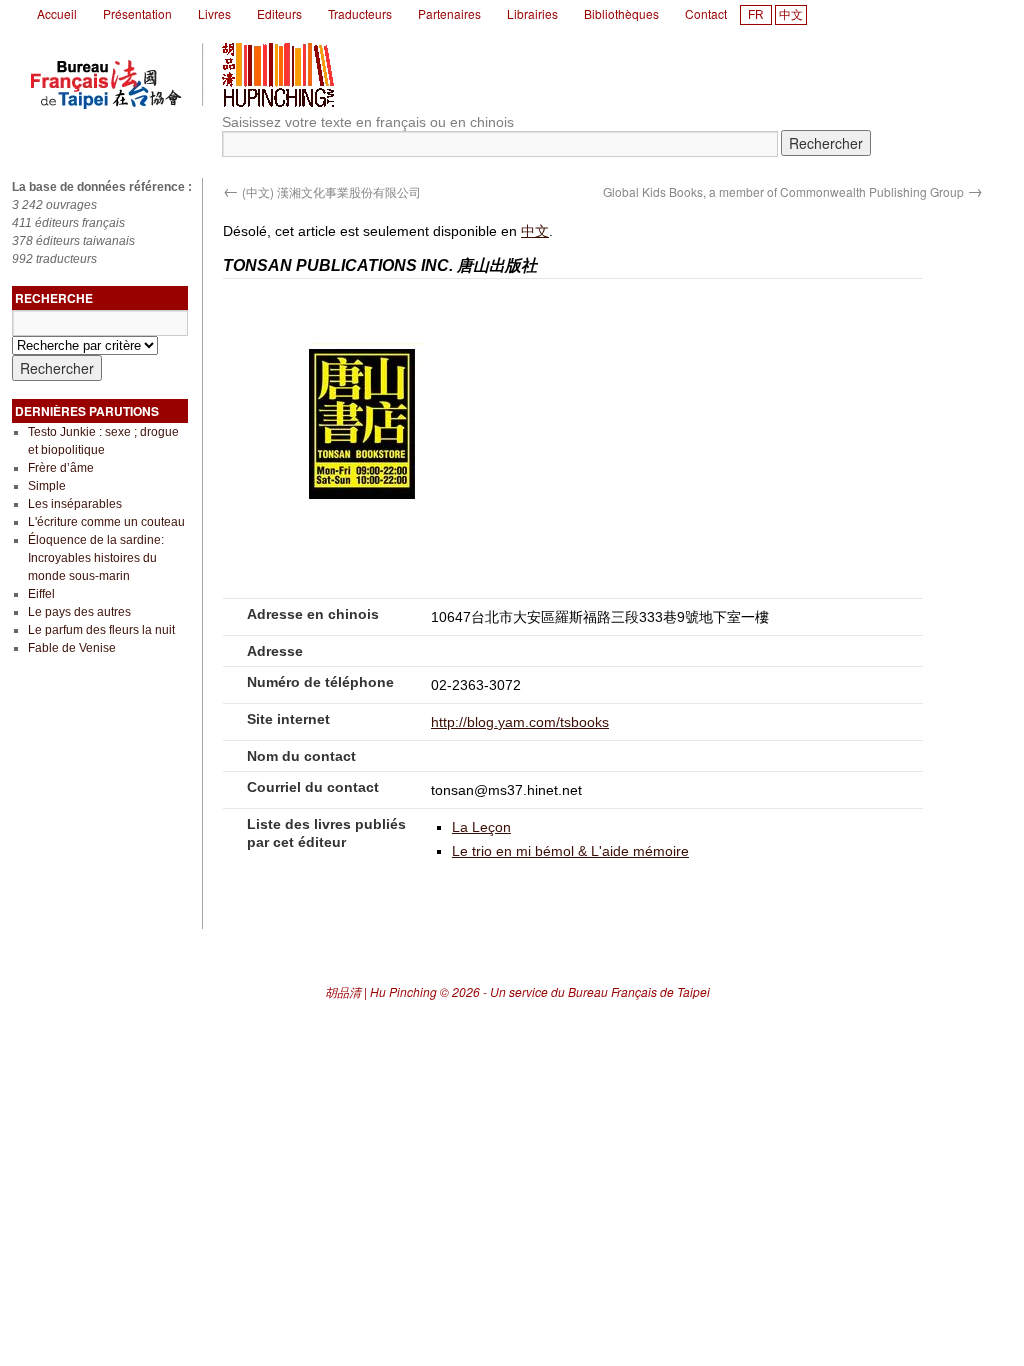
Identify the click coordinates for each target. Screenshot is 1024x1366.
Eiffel (41, 594)
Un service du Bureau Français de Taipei (600, 991)
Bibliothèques (621, 13)
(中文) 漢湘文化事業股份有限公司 (322, 191)
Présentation (137, 13)
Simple (47, 486)
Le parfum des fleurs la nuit (101, 630)
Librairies (532, 13)
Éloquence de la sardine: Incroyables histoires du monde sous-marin (96, 558)
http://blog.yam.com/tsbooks (520, 722)
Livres (214, 13)
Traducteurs (360, 13)
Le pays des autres (79, 612)
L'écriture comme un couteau (106, 522)
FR (756, 15)
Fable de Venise (72, 648)
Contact (706, 13)
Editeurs (279, 13)
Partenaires (449, 13)
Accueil (57, 13)
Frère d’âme (61, 468)
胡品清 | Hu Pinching (381, 991)
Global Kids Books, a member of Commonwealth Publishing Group (793, 191)
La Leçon (481, 827)
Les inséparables (75, 504)
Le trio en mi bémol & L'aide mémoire (570, 851)
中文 (791, 15)
